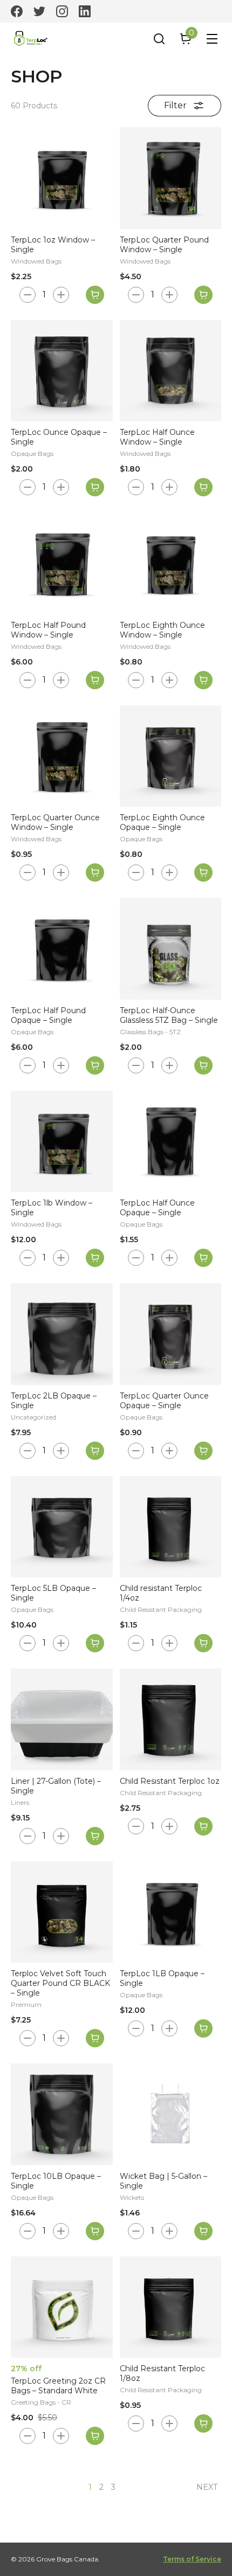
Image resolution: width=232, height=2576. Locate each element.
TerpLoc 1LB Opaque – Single (162, 1978)
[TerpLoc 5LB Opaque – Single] (62, 1527)
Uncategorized (33, 1417)
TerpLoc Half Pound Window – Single (48, 630)
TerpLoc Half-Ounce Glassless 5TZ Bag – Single (169, 1015)
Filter (175, 105)
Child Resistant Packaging (161, 1609)
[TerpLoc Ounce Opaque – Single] (62, 371)
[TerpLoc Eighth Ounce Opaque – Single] (171, 756)
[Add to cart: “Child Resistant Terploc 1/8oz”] (203, 2423)
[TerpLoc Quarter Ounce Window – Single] (62, 756)
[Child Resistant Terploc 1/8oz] (171, 2307)
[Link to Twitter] (39, 11)
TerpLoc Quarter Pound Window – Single (164, 245)
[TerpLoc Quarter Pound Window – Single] (171, 178)
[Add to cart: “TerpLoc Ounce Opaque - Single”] (95, 487)
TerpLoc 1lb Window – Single (52, 1208)
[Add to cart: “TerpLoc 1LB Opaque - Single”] (203, 2028)
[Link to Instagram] (62, 11)
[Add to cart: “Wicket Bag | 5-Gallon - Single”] (203, 2231)
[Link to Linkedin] (85, 11)
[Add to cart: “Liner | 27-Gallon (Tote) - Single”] (95, 1836)
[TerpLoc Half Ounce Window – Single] (171, 371)
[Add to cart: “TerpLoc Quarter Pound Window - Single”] (203, 295)
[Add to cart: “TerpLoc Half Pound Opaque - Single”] (95, 1065)
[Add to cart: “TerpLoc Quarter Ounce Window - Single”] (95, 872)
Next (207, 2487)
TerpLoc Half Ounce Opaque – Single (157, 1208)
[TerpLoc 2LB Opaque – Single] (62, 1334)
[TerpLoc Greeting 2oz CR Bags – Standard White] (62, 2307)
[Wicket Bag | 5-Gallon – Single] (171, 2114)
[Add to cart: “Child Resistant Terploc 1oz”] (203, 1826)
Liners (20, 1802)
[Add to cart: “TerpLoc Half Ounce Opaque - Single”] (203, 1258)
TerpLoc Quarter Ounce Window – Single (55, 822)
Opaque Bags (32, 453)
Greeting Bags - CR (41, 2402)
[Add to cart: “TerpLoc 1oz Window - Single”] (95, 295)
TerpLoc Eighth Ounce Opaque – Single (162, 822)
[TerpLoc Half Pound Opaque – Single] (62, 949)
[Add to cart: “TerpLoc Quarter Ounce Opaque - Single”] (203, 1451)
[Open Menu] (212, 39)
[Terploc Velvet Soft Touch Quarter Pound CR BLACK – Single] (62, 1912)
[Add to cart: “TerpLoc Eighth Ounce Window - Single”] (203, 680)
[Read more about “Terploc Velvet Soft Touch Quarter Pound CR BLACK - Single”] (95, 2038)
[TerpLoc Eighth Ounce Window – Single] (171, 563)
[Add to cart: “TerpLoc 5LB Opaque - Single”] (95, 1643)
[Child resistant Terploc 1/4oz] (171, 1527)
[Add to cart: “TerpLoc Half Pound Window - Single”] (95, 680)
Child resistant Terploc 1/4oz (161, 1593)
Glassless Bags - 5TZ (150, 1032)
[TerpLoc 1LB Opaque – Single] (171, 1912)
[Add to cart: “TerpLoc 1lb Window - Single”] (95, 1258)
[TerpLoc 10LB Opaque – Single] (62, 2114)
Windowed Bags (36, 261)
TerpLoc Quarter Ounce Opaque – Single (164, 1401)
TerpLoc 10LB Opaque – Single (56, 2181)
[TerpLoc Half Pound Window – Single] (62, 563)
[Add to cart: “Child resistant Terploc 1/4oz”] (203, 1643)
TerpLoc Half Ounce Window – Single (157, 437)
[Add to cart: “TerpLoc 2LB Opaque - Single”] (95, 1451)
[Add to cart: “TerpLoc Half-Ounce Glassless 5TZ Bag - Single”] (203, 1065)
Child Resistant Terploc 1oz (170, 1781)
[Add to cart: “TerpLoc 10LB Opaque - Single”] (95, 2231)
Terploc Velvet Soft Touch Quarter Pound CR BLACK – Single (60, 1983)
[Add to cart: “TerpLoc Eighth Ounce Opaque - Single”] (203, 872)
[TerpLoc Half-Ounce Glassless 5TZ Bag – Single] (171, 949)
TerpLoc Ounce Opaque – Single (59, 437)
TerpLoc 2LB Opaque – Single (54, 1401)
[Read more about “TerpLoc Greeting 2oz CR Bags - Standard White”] (95, 2436)
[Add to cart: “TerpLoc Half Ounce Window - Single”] (203, 487)
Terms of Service (192, 2559)
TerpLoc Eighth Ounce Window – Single (162, 630)
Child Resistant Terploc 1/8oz (162, 2373)
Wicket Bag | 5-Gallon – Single (163, 2181)
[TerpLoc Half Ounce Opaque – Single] (171, 1142)
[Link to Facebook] (17, 11)
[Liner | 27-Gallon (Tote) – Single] (62, 1719)
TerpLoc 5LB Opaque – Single (53, 1593)
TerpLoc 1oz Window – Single (53, 245)
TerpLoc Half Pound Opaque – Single (48, 1015)
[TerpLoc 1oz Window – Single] (62, 178)
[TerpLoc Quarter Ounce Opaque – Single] (171, 1334)
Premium (26, 2004)
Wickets (132, 2197)
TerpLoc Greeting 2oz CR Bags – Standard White (58, 2386)
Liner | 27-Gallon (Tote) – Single (56, 1786)
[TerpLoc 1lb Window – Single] (62, 1142)
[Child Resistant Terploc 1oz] (171, 1719)
